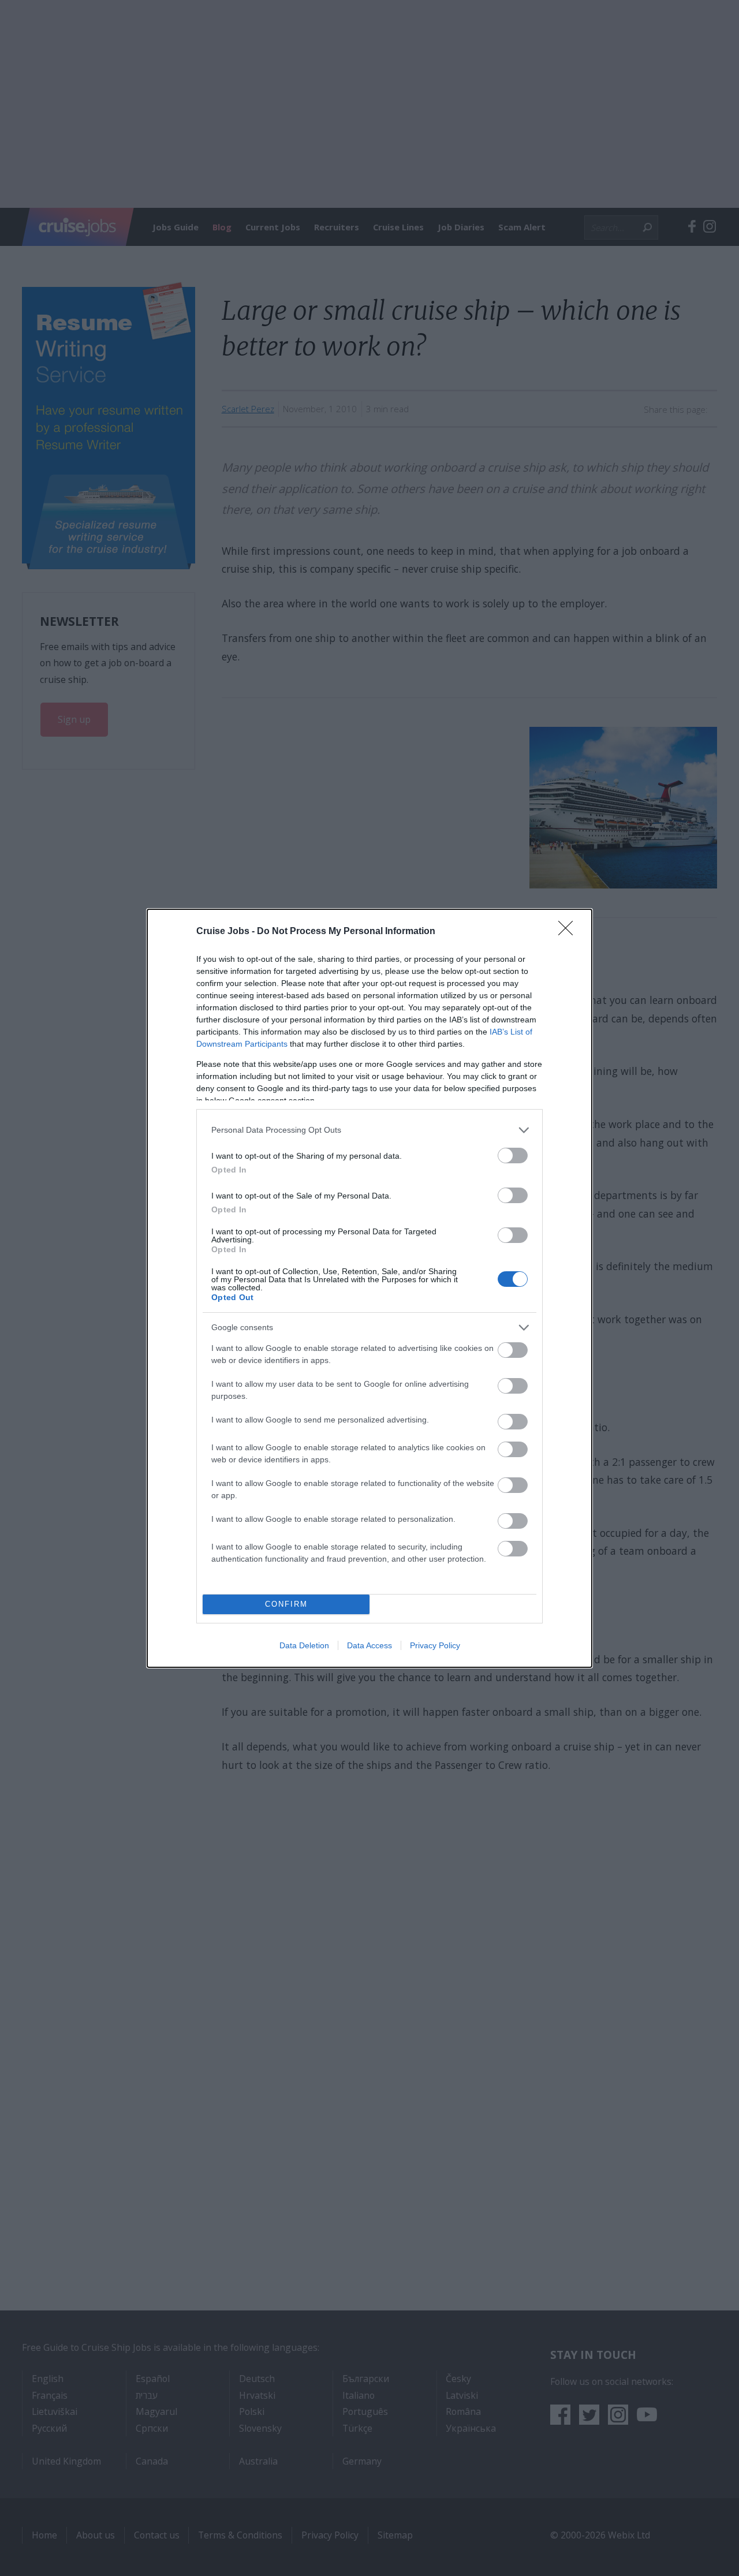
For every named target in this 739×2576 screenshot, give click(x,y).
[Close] (569, 932)
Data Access (369, 1645)
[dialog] (369, 1288)
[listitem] (369, 1130)
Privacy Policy (435, 1645)
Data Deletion (304, 1645)
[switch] (513, 1156)
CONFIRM (286, 1604)
